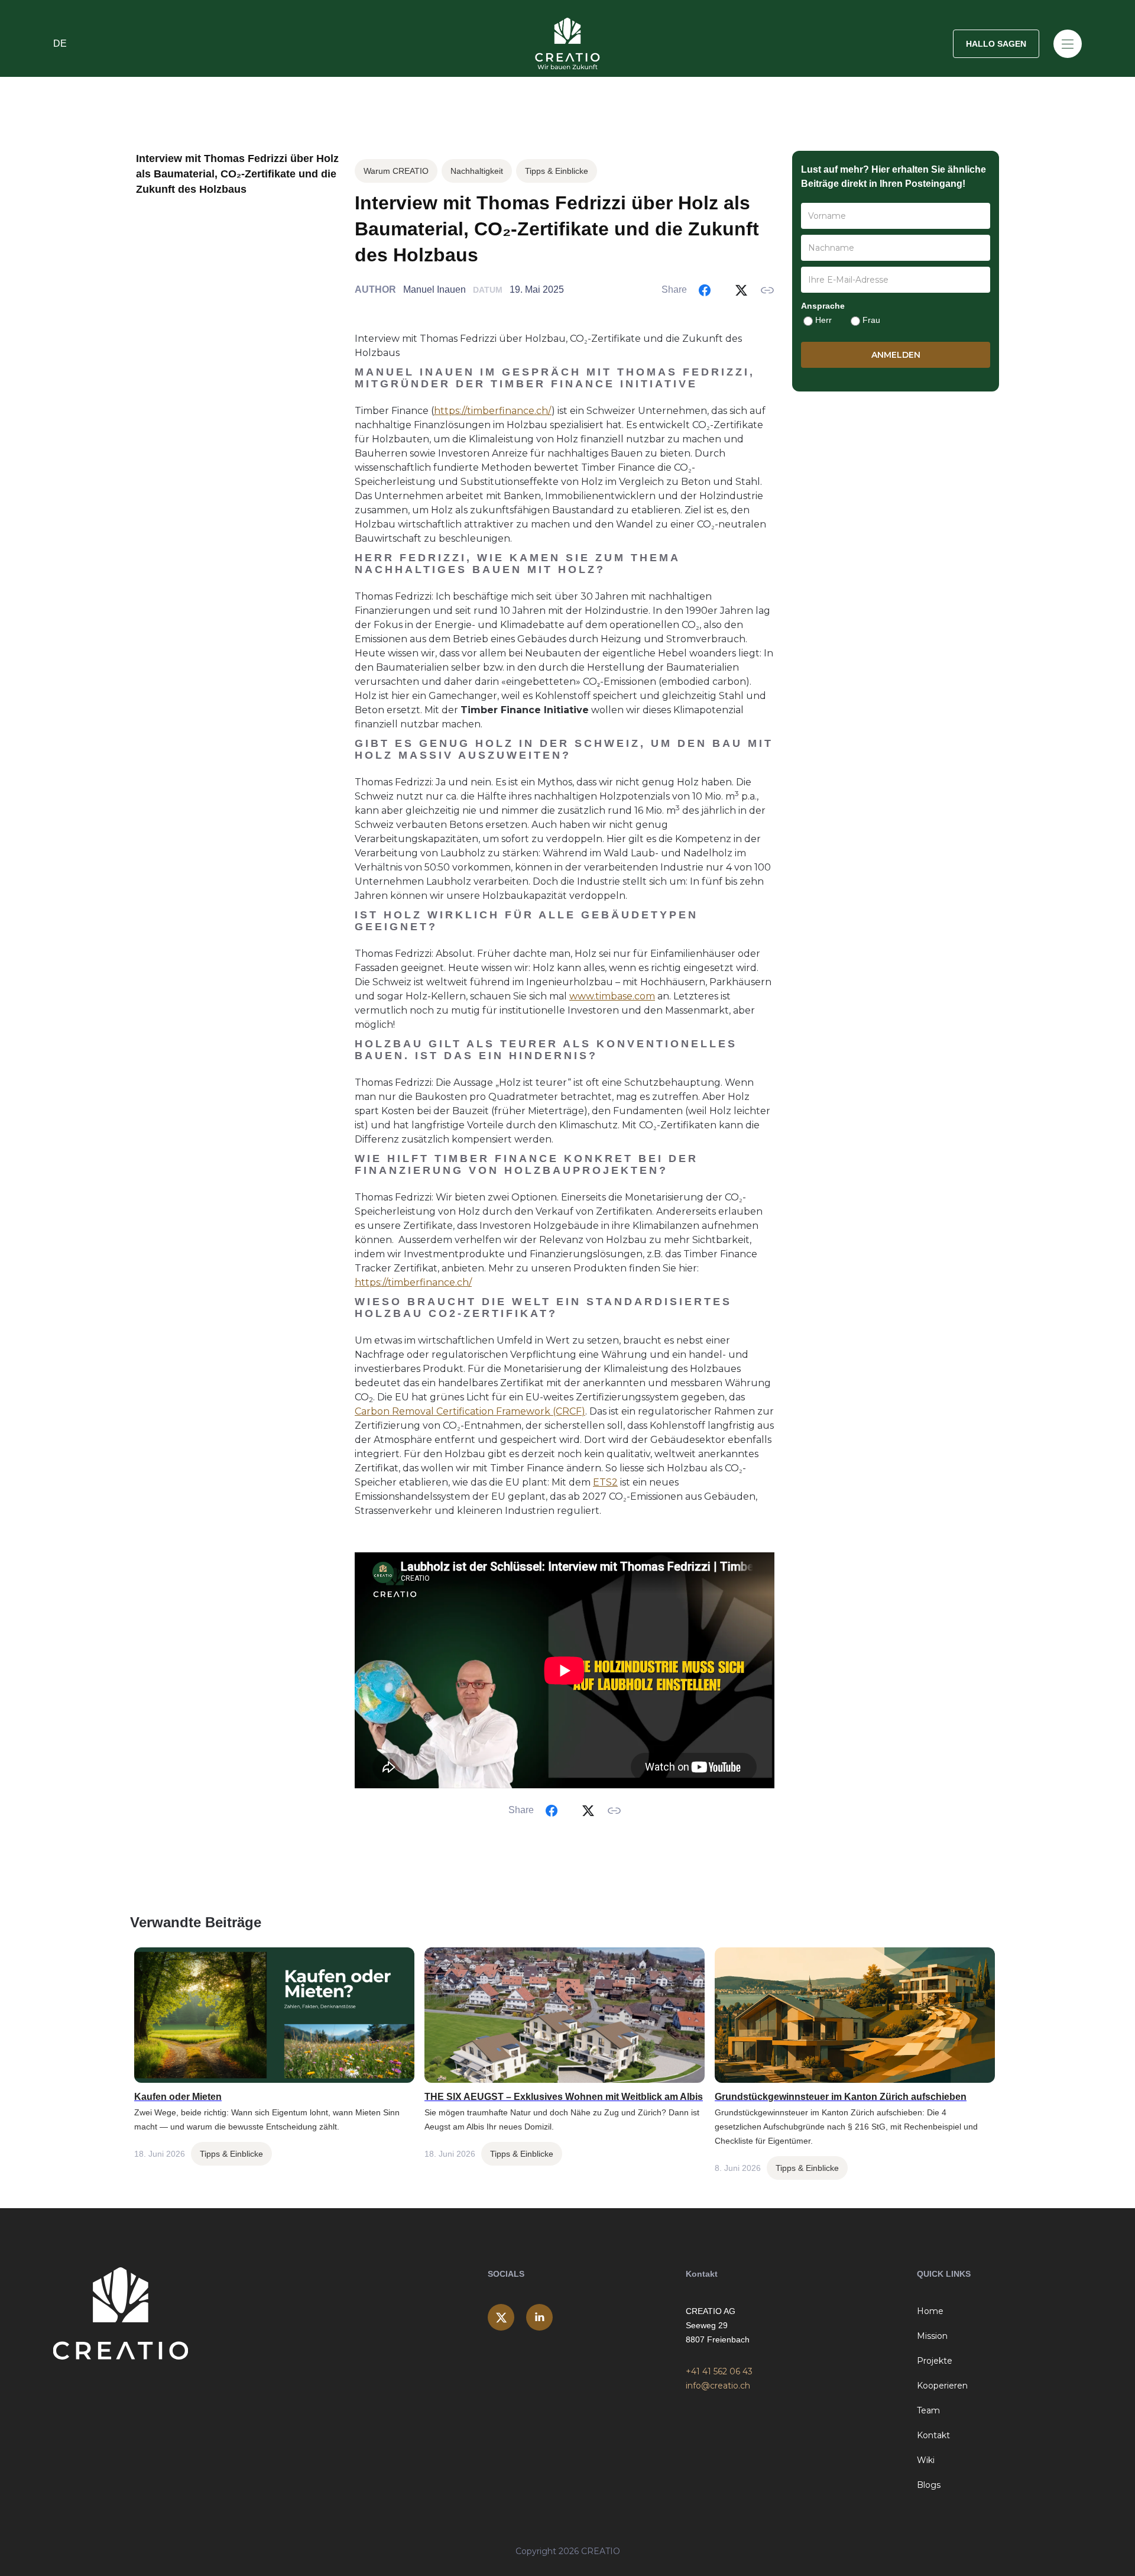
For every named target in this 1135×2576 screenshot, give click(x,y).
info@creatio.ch (718, 2386)
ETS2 (605, 1482)
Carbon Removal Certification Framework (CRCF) (470, 1411)
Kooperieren (942, 2386)
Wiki (926, 2460)
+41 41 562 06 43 (719, 2371)
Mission (932, 2336)
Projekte (935, 2361)
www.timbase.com (612, 996)
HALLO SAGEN (996, 44)
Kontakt (933, 2435)
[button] (225, 44)
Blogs (929, 2485)
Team (928, 2410)
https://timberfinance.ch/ (493, 411)
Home (930, 2311)
